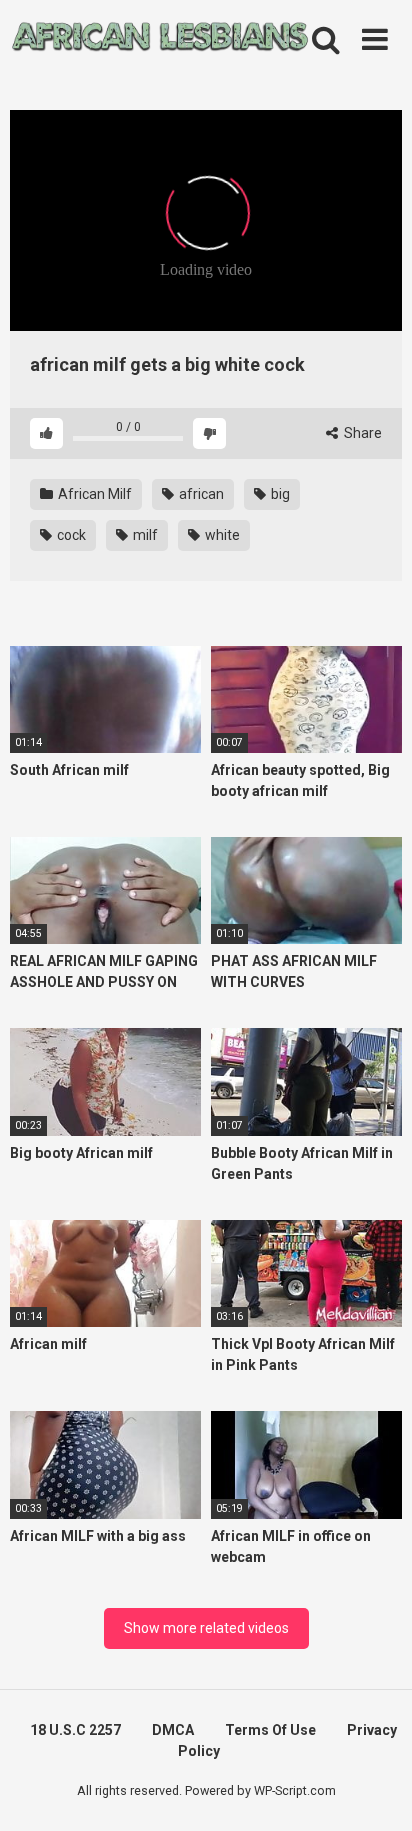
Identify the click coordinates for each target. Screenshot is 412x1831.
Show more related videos (206, 1628)
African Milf (93, 494)
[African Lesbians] (160, 40)
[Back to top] (375, 1790)
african (200, 494)
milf (144, 535)
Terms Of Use (270, 1730)
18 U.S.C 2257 (75, 1730)
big (279, 494)
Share (361, 433)
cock (70, 535)
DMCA (173, 1730)
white (221, 535)
